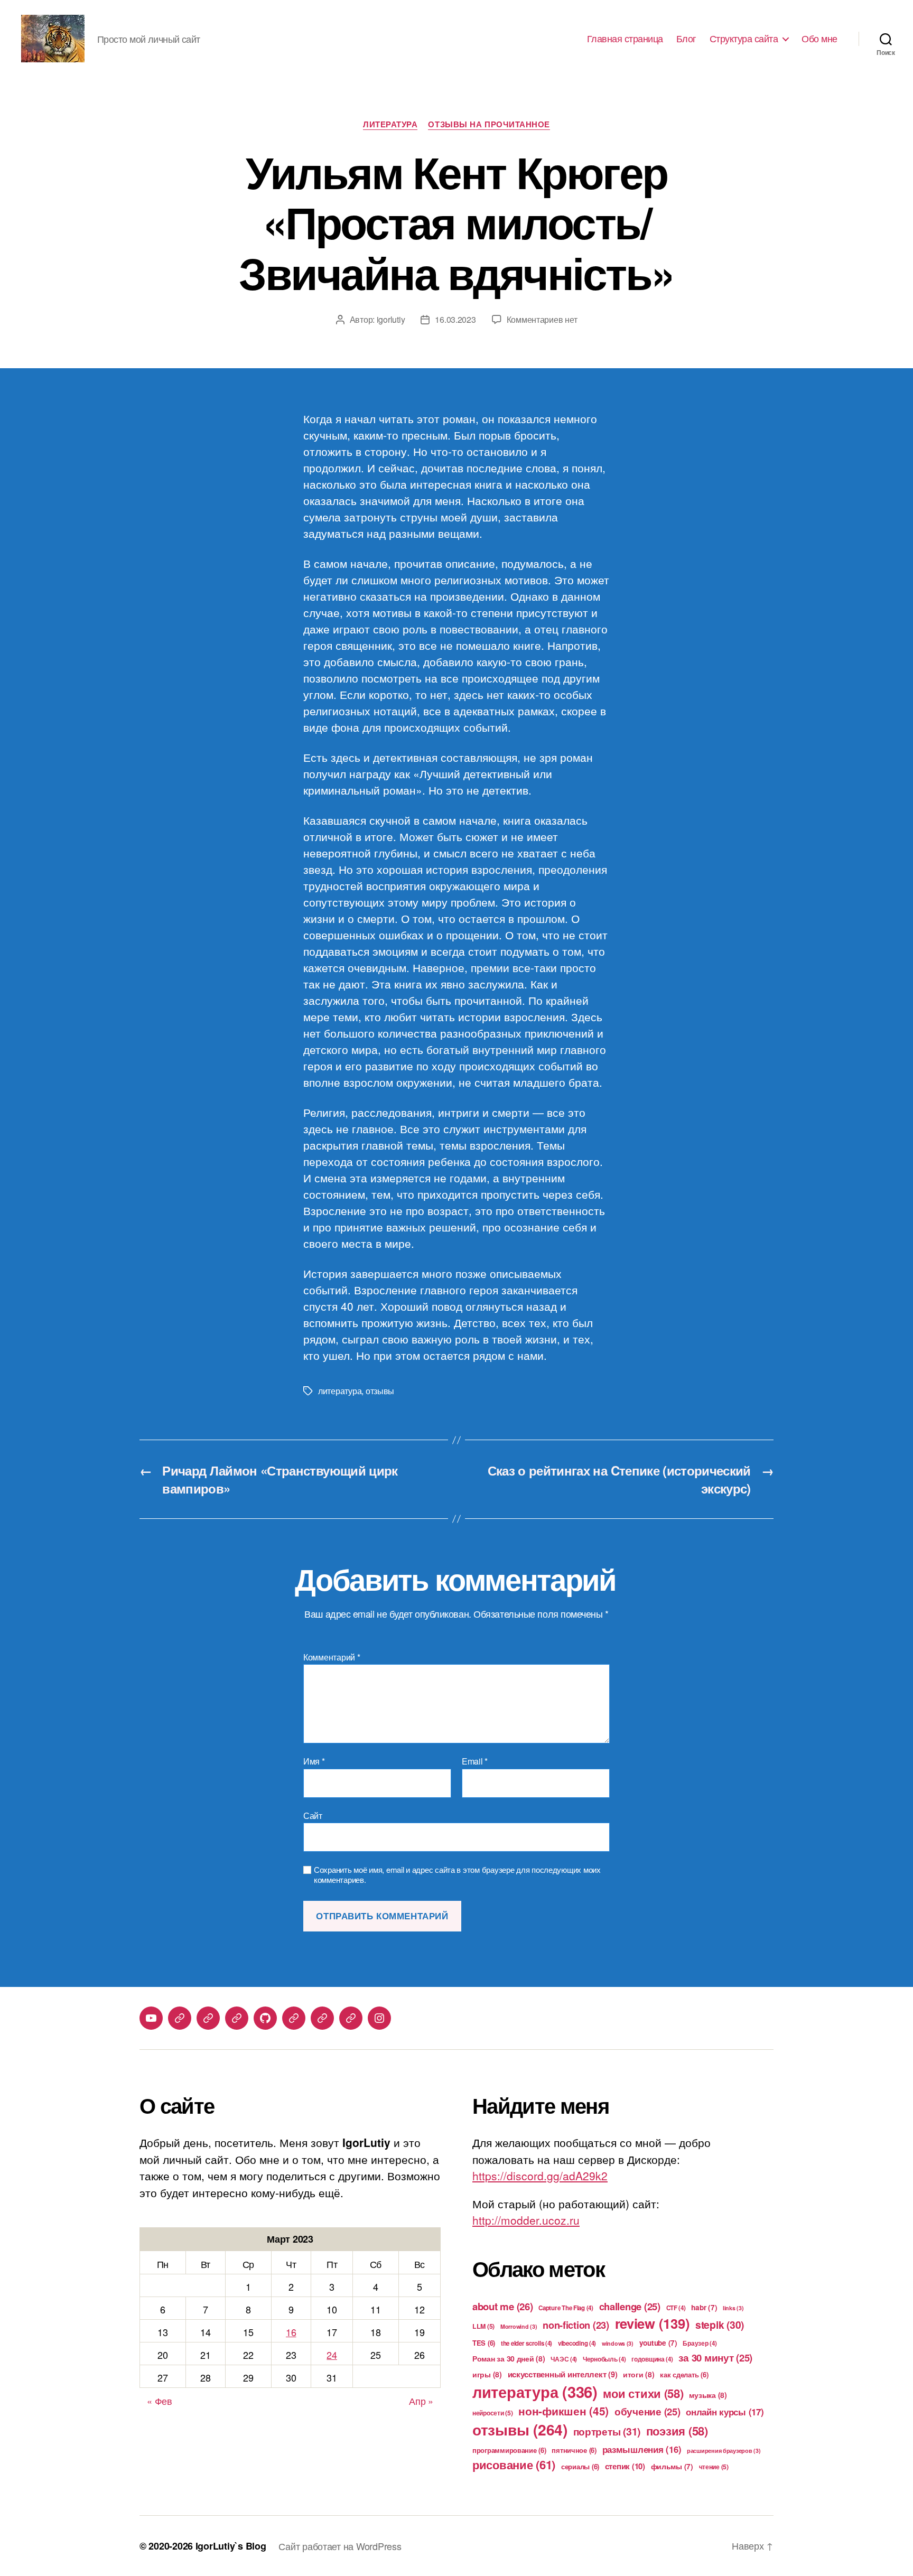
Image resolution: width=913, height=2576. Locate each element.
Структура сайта (744, 39)
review (653, 2323)
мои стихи (643, 2393)
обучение (648, 2411)
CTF (676, 2308)
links (733, 2308)
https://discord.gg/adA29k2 (540, 2176)
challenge (630, 2306)
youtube (658, 2343)
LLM (483, 2326)
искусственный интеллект (563, 2374)
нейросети (493, 2413)
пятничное (574, 2450)
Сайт (313, 1815)
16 (291, 2332)
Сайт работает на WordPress (340, 2546)
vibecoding (577, 2343)
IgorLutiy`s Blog (231, 2546)
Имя (314, 1761)
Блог (686, 39)
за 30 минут (715, 2358)
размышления (642, 2449)
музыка (708, 2395)
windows (618, 2343)
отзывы (380, 1391)
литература (340, 1391)
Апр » (421, 2401)
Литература (390, 125)
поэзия (677, 2431)
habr (704, 2307)
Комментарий (332, 1657)
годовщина (652, 2359)
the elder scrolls (527, 2343)
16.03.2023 (455, 319)
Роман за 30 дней (509, 2358)
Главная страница (625, 39)
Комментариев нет (542, 319)
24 (332, 2355)
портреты (607, 2431)
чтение (714, 2467)
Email (475, 1761)
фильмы (672, 2466)
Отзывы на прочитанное (489, 125)
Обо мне (819, 39)
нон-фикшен (563, 2411)
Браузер (700, 2343)
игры (487, 2374)
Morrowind (519, 2326)
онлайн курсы (725, 2412)
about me (503, 2306)
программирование (509, 2450)
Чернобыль (604, 2359)
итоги (639, 2374)
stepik (720, 2325)
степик (625, 2466)
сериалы (580, 2466)
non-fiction (576, 2325)
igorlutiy (391, 319)
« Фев (160, 2401)
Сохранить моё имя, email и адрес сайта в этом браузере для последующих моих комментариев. (457, 1875)
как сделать (684, 2374)
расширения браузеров (724, 2451)
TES (484, 2343)
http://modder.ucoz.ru (526, 2220)
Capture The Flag (566, 2308)
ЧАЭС (564, 2359)
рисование (514, 2465)
